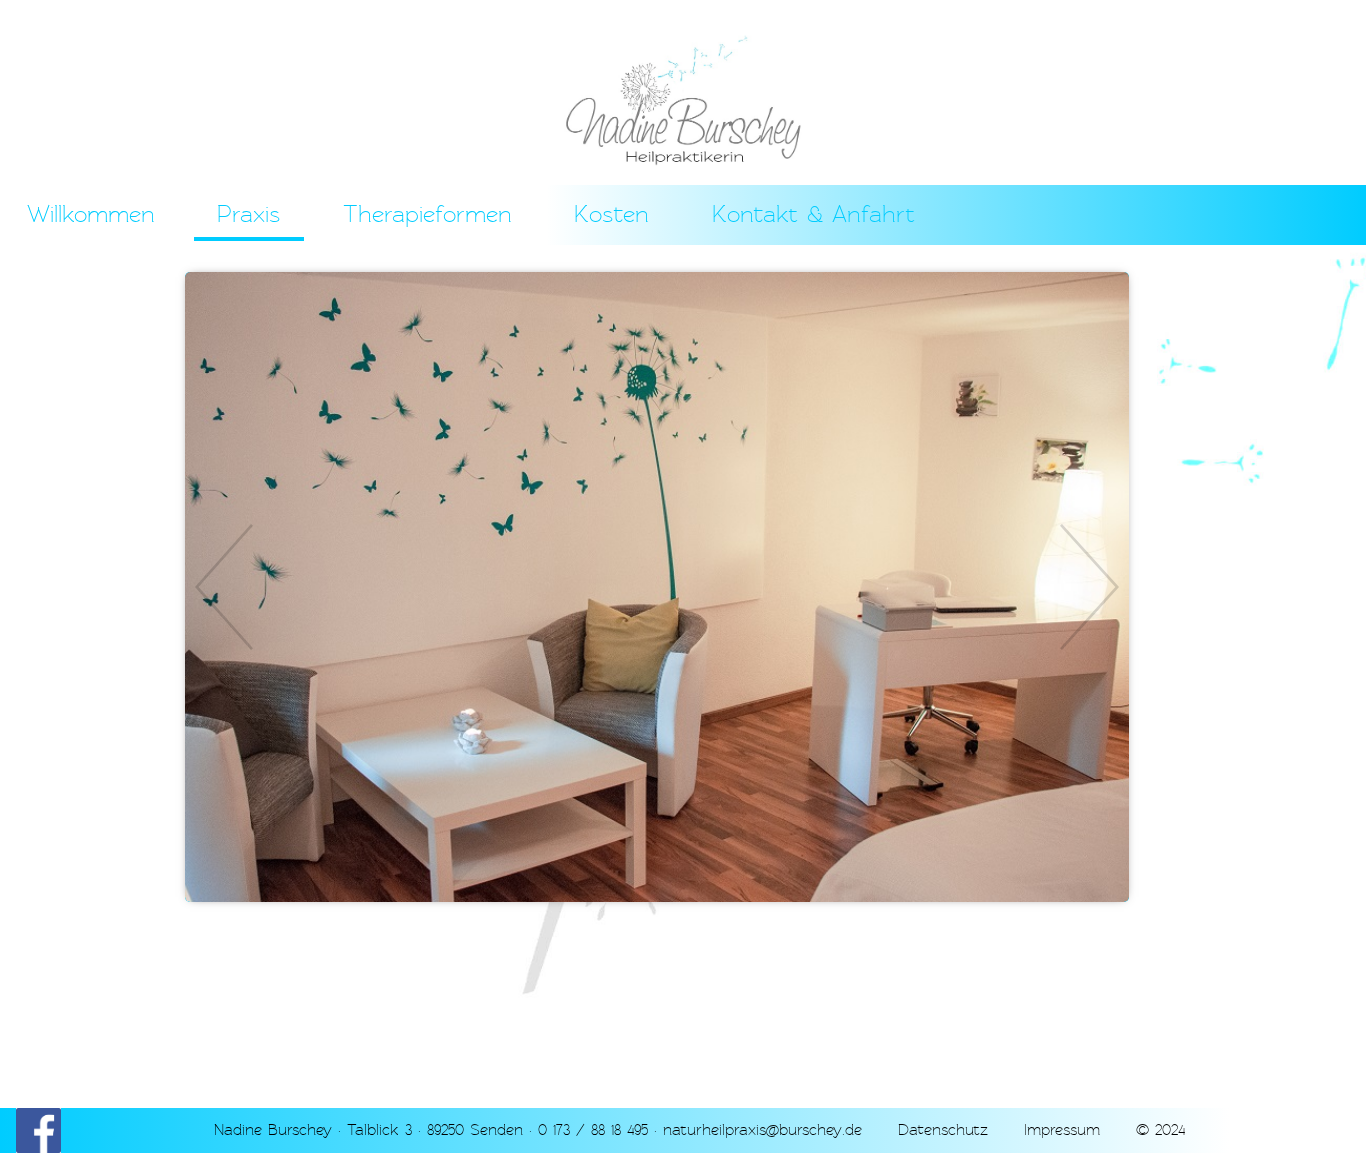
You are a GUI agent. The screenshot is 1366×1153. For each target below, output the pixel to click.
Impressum (1062, 1130)
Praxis (248, 214)
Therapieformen (427, 214)
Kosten (611, 214)
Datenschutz (943, 1130)
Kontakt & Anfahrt (813, 214)
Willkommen (91, 214)
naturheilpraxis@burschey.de (762, 1130)
